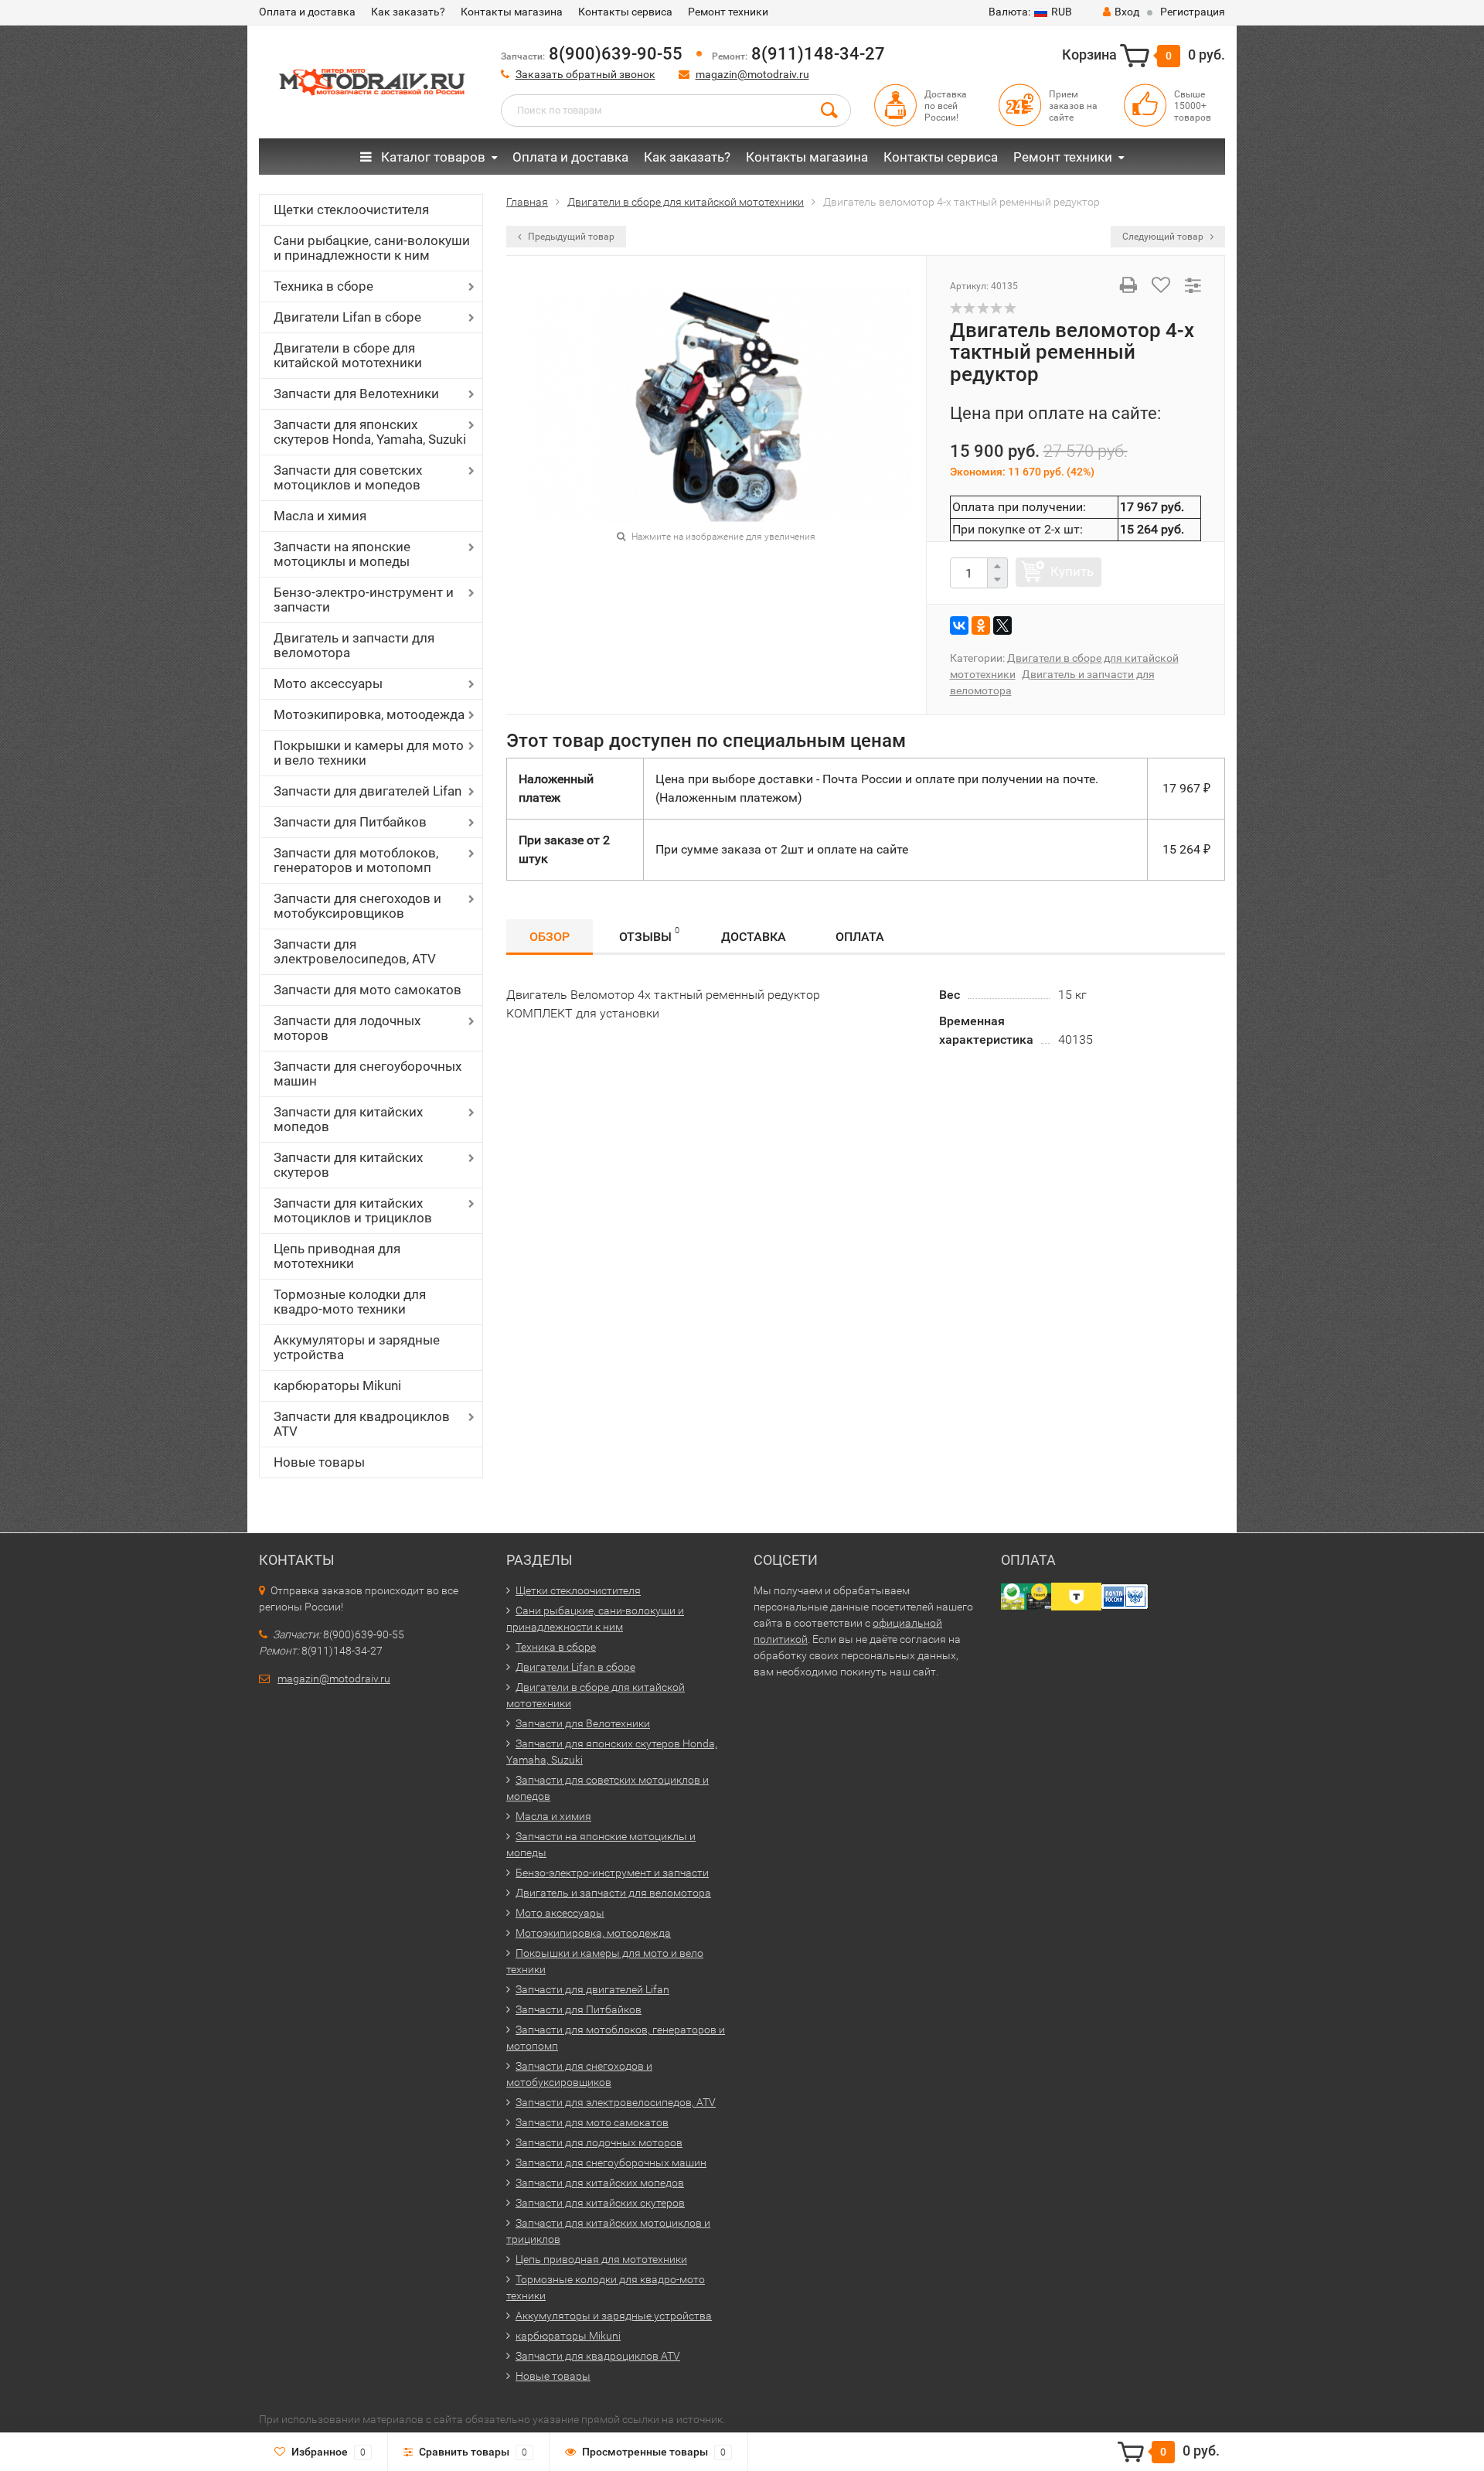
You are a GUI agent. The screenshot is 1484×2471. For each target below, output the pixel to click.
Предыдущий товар (570, 237)
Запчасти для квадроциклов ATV (362, 1424)
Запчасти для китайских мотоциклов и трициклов (353, 1210)
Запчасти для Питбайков (350, 822)
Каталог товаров (432, 157)
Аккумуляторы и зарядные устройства (357, 1347)
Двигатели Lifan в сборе (347, 317)
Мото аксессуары (328, 683)
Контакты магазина (512, 12)
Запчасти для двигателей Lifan (368, 791)
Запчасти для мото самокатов (368, 990)
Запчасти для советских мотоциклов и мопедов (348, 477)
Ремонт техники (728, 12)
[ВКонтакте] (959, 625)
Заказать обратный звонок (585, 74)
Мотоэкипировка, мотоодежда (369, 714)
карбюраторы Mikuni (337, 1385)
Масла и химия (320, 516)
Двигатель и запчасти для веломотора (354, 645)
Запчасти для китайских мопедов (348, 1119)
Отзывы (649, 935)
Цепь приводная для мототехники (337, 1256)
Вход (1127, 12)
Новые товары (319, 1462)
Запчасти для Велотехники (356, 394)
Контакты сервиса (625, 12)
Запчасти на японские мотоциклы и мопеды (342, 554)
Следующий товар (1164, 237)
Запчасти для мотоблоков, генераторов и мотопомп (356, 860)
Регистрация (1193, 12)
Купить (1072, 571)
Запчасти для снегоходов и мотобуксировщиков (357, 906)
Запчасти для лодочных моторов (347, 1028)
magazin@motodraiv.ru (752, 74)
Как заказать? (408, 12)
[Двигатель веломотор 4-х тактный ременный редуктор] (716, 403)
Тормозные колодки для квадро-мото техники (350, 1302)
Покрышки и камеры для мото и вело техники (369, 753)
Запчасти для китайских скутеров (348, 1165)
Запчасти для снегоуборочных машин (368, 1074)
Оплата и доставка (307, 12)
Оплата (860, 937)
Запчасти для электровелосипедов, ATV (355, 951)
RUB (1030, 12)
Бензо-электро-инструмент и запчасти (364, 600)
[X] (1002, 625)
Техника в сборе (323, 286)
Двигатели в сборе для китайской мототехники (348, 355)
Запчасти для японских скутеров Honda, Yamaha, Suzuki (370, 432)
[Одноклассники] (981, 625)
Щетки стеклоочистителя (351, 210)
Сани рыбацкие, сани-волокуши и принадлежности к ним (372, 248)
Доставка (754, 937)
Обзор (550, 937)
